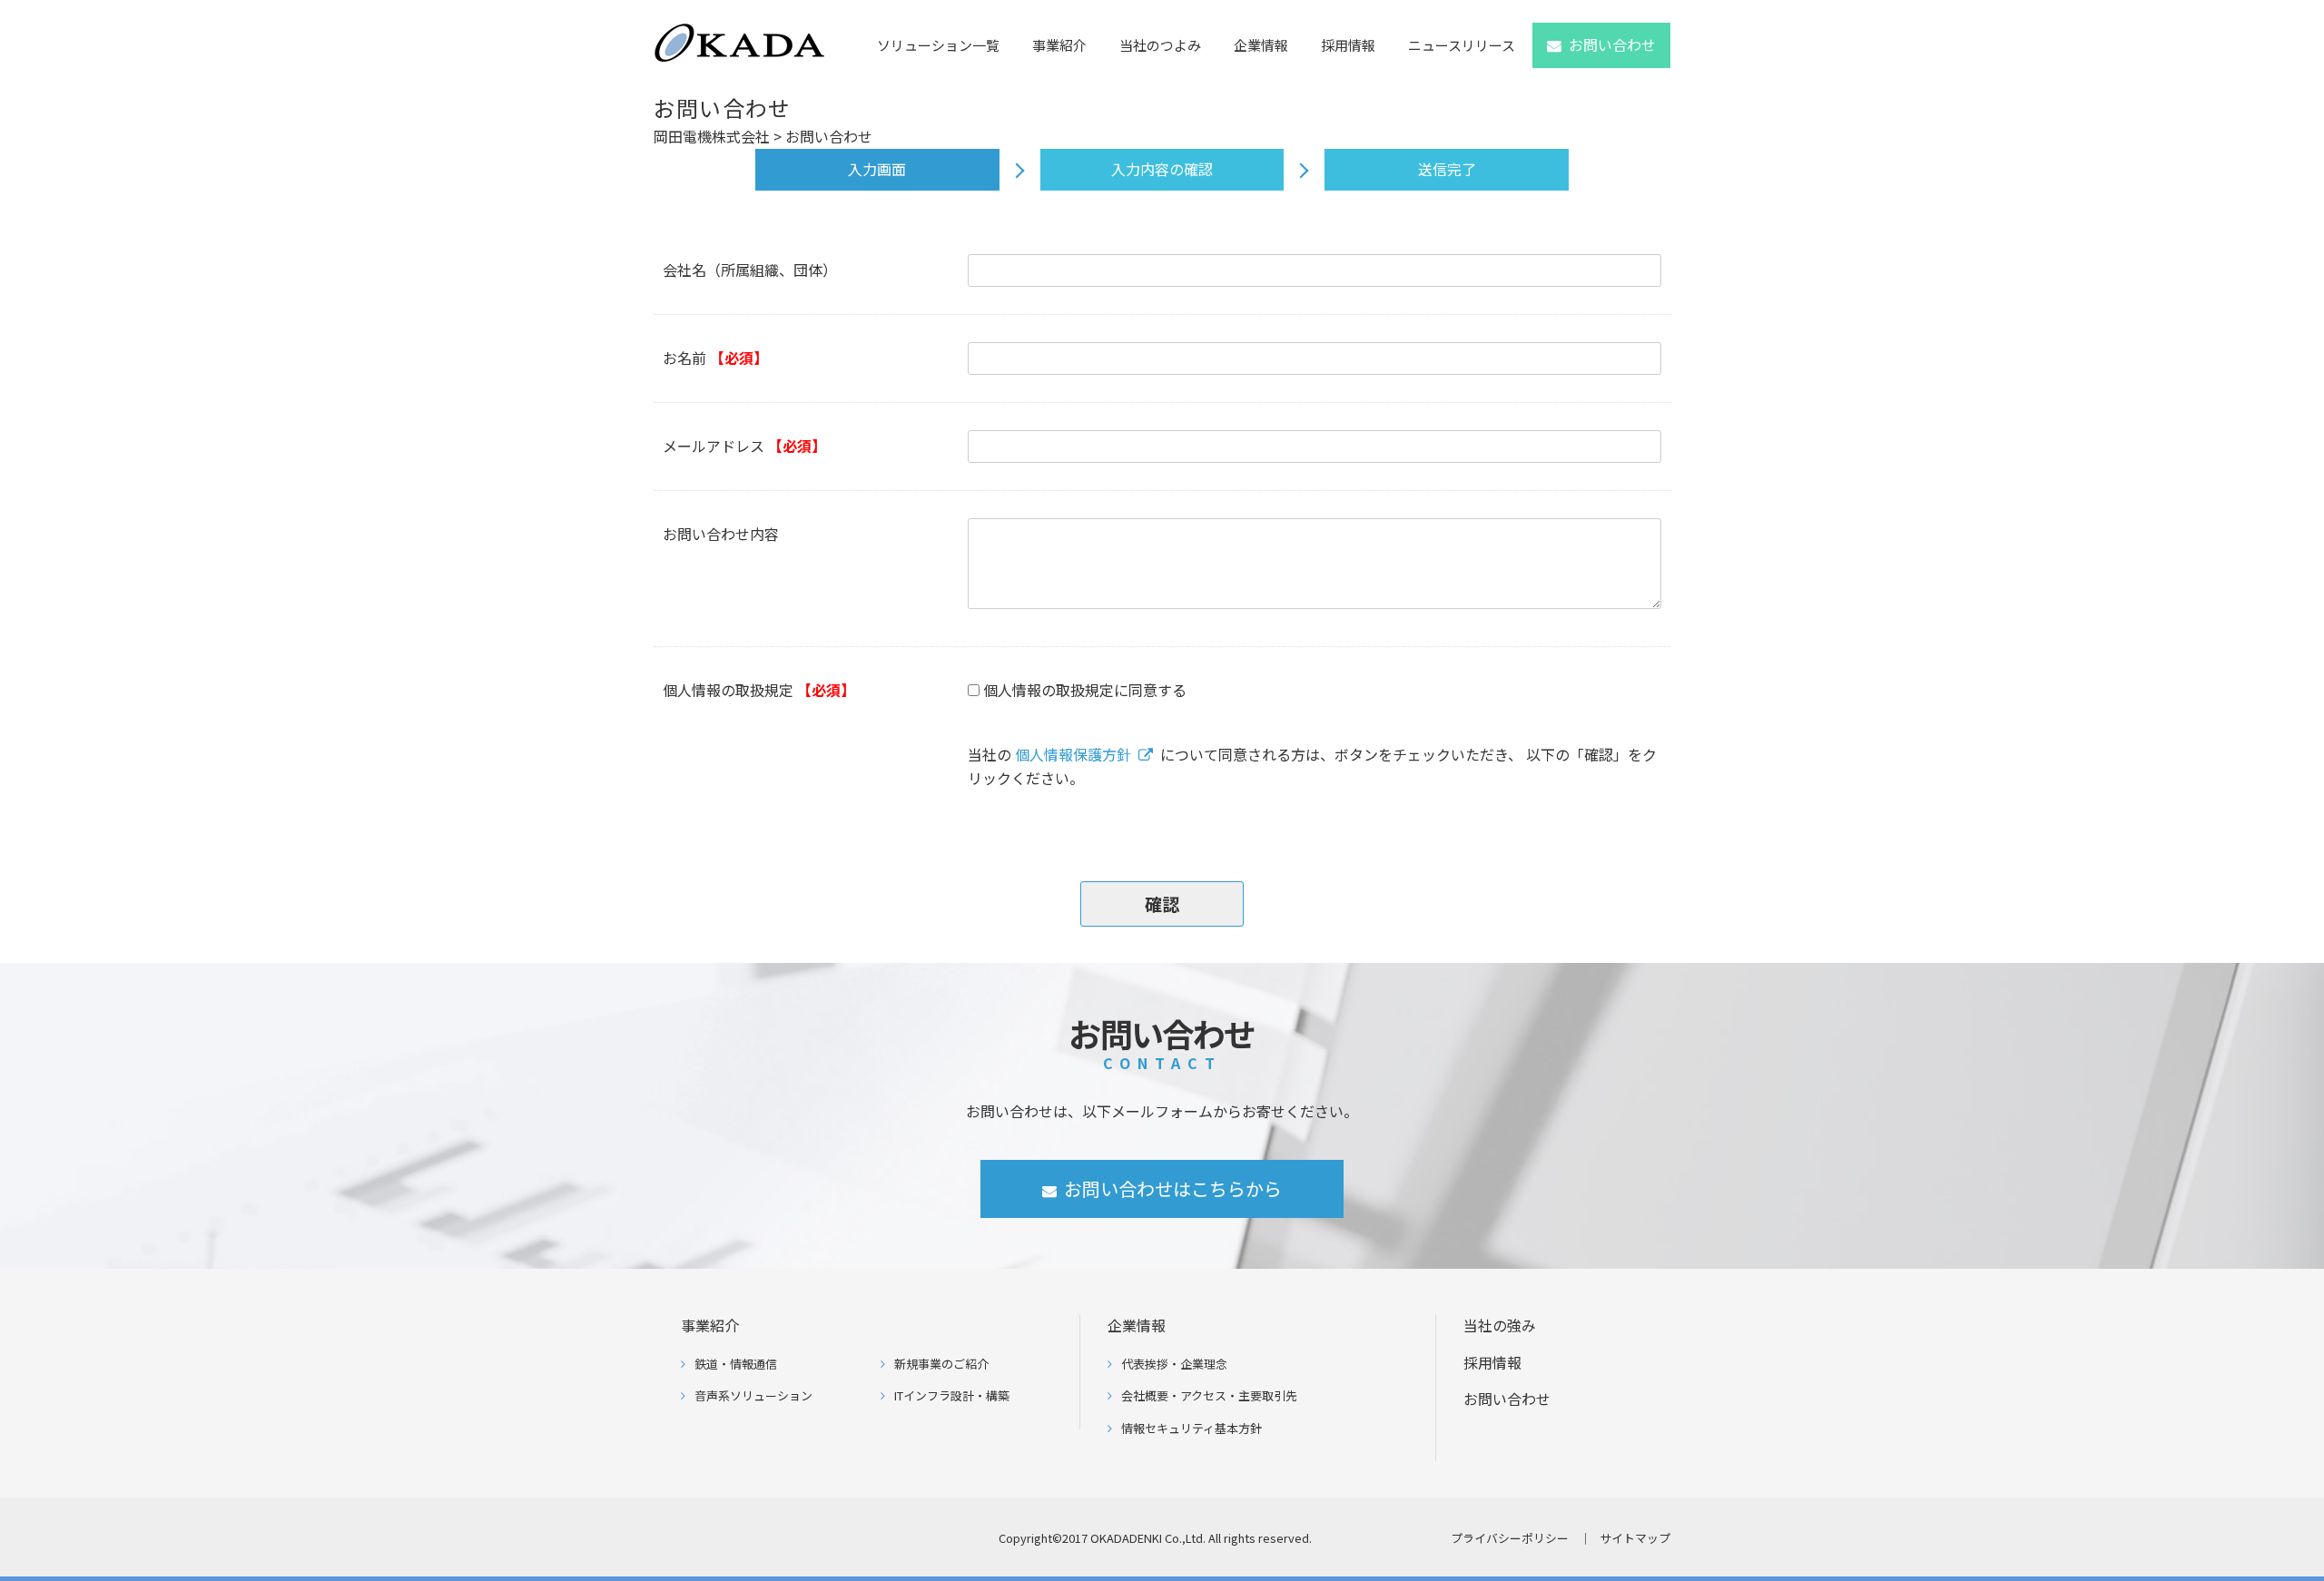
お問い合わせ (1612, 44)
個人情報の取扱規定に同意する (1085, 690)
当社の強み (1500, 1325)
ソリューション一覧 (938, 45)
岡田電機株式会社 (712, 136)
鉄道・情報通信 (736, 1364)
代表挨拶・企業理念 (1174, 1364)
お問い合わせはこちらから (1173, 1188)
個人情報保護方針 (1073, 754)
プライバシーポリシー (1510, 1538)
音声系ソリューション (753, 1395)
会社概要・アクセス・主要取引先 (1209, 1395)
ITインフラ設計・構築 (952, 1395)
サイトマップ (1635, 1538)
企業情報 (1261, 45)
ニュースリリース (1462, 45)
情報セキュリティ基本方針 (1192, 1428)
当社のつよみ (1160, 45)
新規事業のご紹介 (941, 1364)
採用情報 (1348, 45)
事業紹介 (1059, 45)
